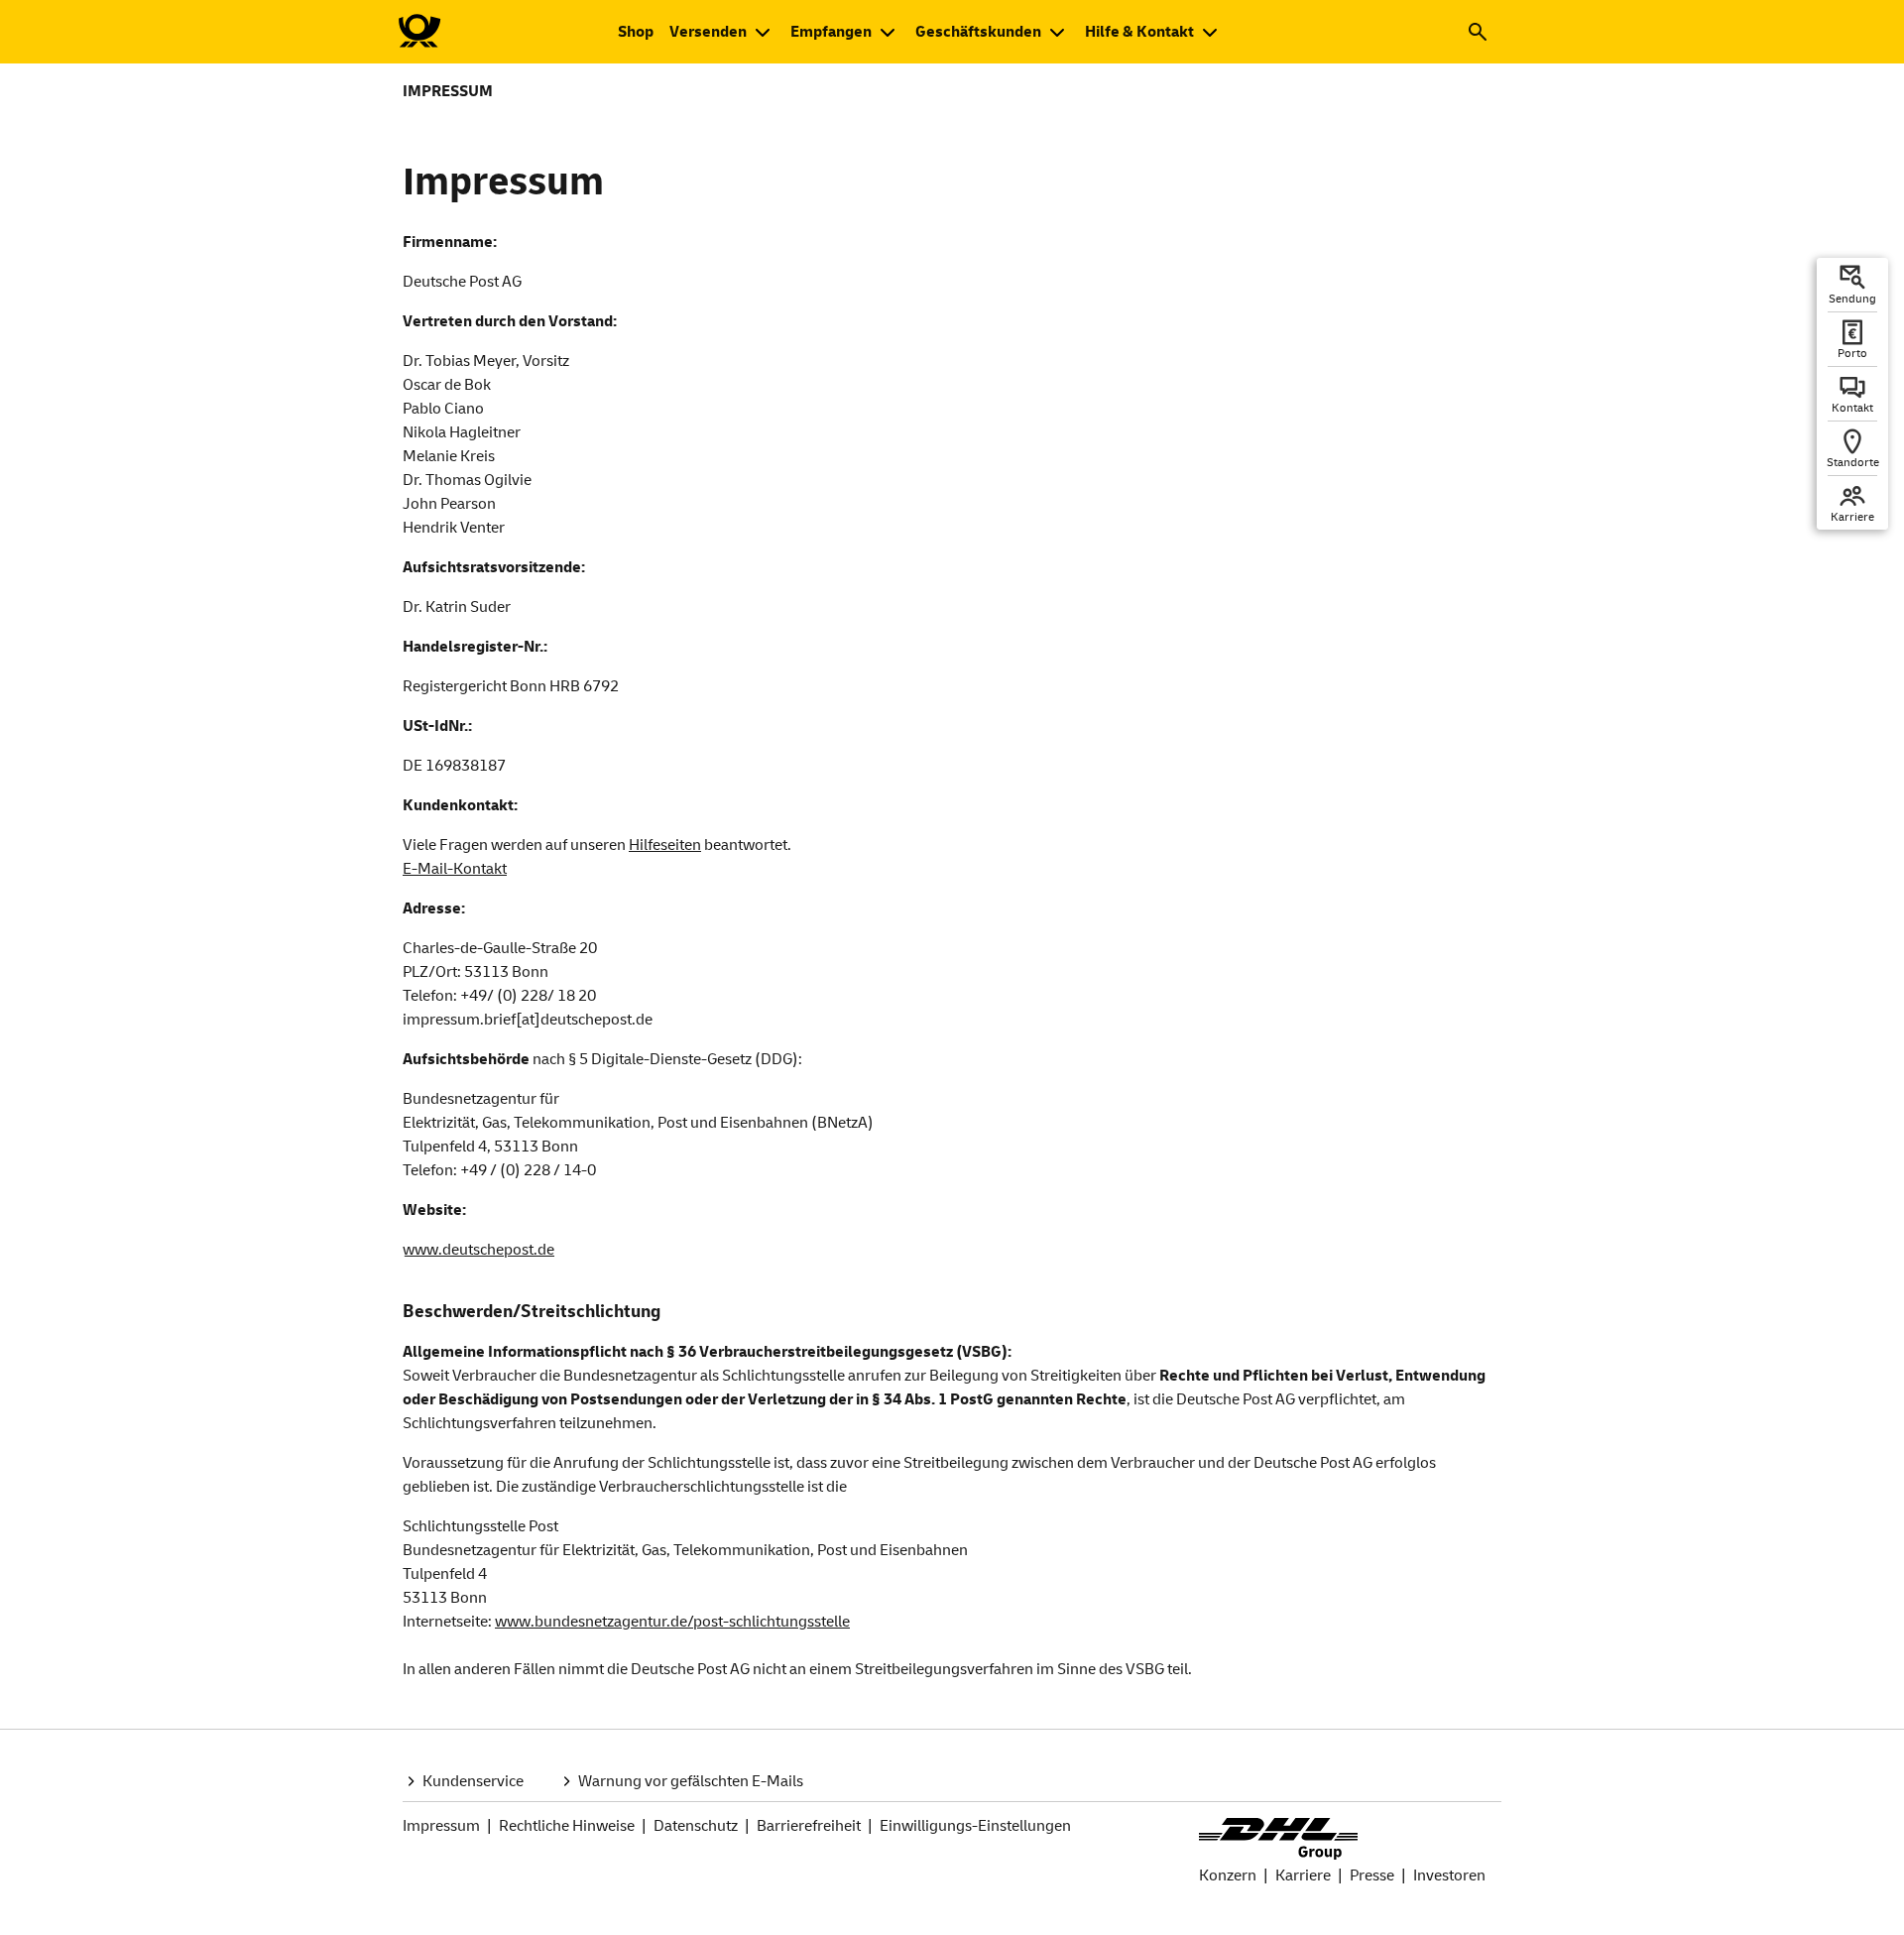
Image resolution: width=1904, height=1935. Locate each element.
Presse (1372, 1875)
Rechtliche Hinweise (567, 1826)
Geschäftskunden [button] (978, 32)
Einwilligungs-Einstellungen (975, 1826)
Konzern (1228, 1875)
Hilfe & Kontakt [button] (1139, 32)
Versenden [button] (708, 32)
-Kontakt (455, 869)
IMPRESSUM (448, 91)
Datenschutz (696, 1826)
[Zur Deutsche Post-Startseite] (418, 32)
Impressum (441, 1826)
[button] (1478, 32)
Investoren (1449, 1875)
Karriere (1303, 1875)
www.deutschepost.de (478, 1250)
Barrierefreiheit (809, 1826)
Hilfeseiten (665, 845)
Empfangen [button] (831, 32)
